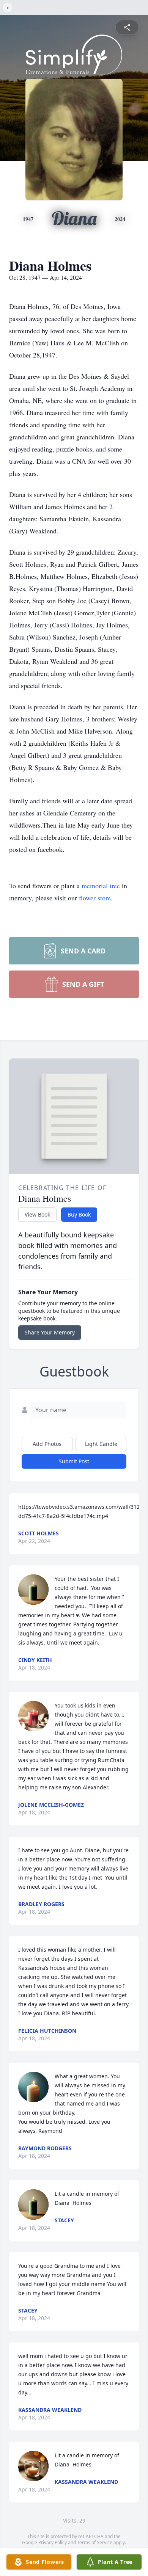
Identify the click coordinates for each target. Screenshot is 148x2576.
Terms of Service (95, 2542)
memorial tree (101, 886)
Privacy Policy (53, 2542)
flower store (95, 898)
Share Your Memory (50, 1332)
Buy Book (79, 1214)
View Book (37, 1214)
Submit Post (74, 1461)
